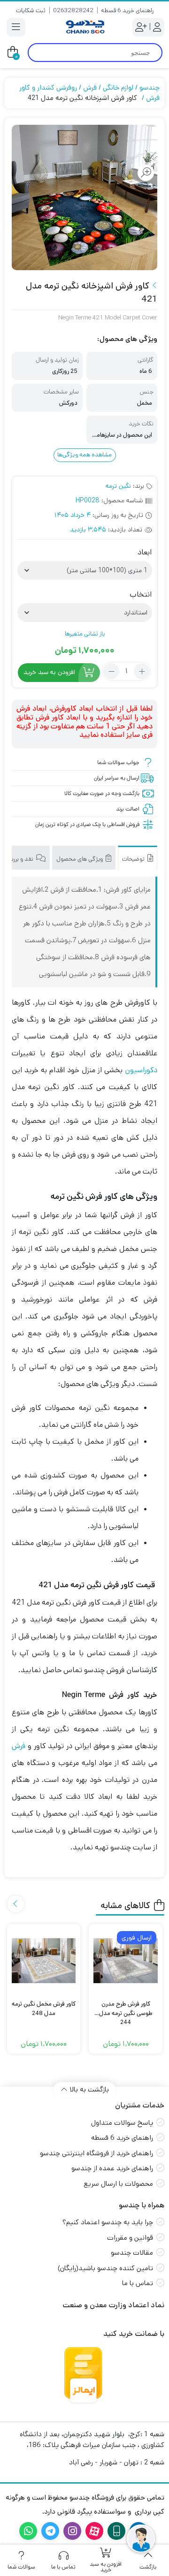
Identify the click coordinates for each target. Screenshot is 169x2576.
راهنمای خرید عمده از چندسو (112, 2168)
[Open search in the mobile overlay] (95, 53)
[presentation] (16, 1904)
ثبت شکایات (31, 11)
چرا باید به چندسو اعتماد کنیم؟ (108, 2222)
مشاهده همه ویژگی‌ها (84, 455)
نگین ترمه (118, 486)
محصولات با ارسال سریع (118, 2184)
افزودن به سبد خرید (49, 672)
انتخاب (141, 595)
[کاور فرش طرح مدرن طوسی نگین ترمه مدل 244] (126, 1961)
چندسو (150, 87)
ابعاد (145, 553)
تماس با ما (138, 2283)
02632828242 (73, 11)
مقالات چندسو (132, 2253)
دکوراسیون (141, 1070)
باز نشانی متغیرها (85, 634)
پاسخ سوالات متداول (122, 2123)
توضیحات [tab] (134, 859)
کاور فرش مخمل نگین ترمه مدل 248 (44, 2009)
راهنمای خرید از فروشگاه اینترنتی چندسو (96, 2153)
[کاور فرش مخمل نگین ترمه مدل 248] (44, 1961)
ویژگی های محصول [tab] (80, 859)
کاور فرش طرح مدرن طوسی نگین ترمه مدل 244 (126, 2009)
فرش (90, 87)
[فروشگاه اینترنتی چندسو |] (84, 27)
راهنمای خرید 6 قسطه (127, 11)
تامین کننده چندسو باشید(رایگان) (105, 2268)
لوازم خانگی (118, 87)
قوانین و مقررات (130, 2238)
